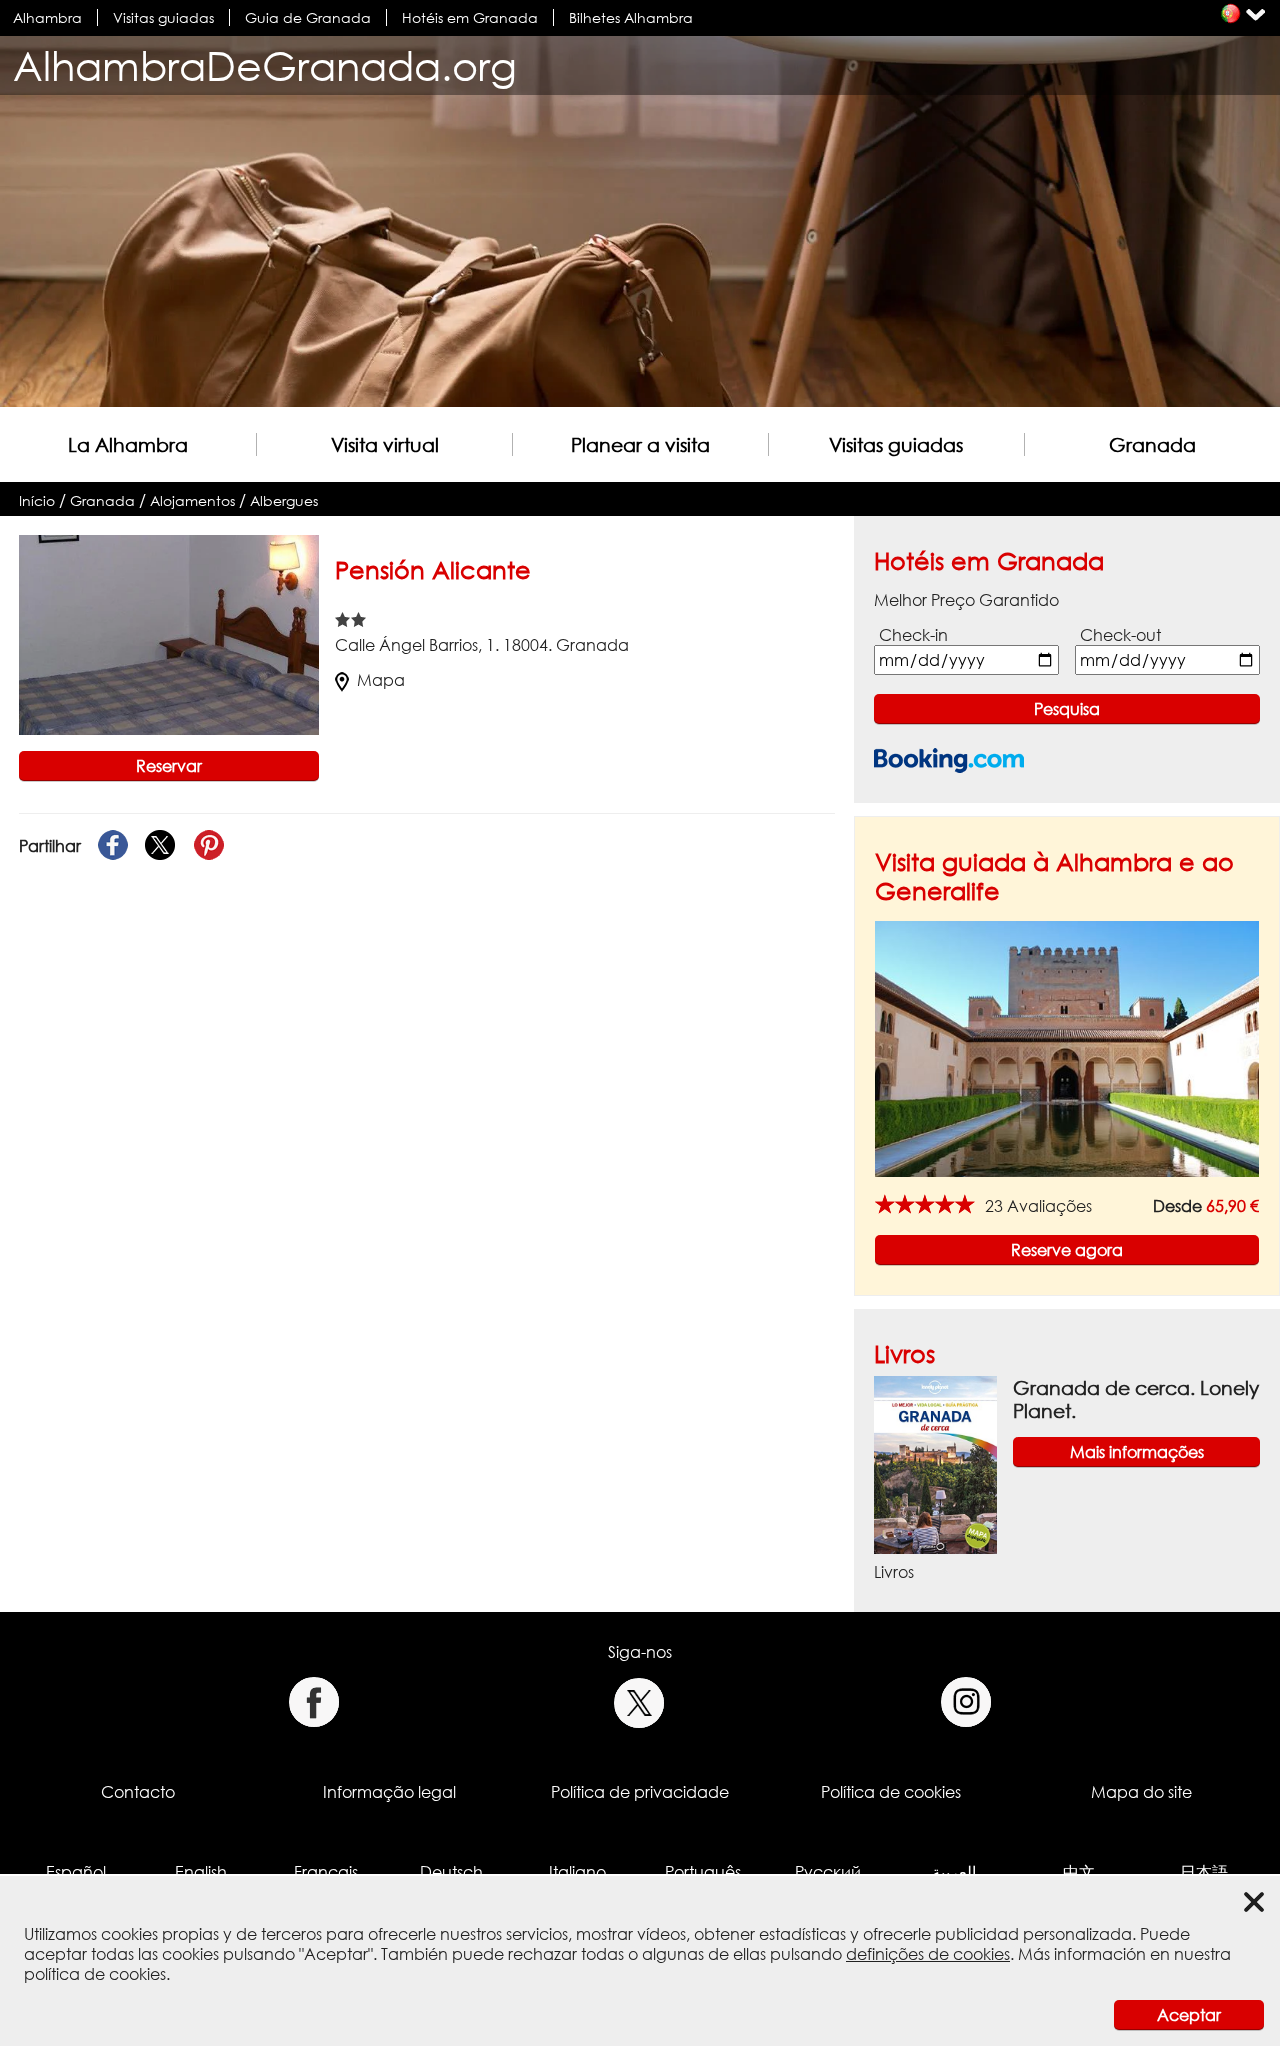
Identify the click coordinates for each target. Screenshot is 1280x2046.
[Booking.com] (949, 760)
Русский (828, 1872)
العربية (954, 1872)
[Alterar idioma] (1230, 13)
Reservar (169, 766)
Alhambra (47, 17)
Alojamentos (192, 500)
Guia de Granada (308, 17)
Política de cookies (891, 1792)
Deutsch (451, 1872)
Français (326, 1872)
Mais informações (1137, 1452)
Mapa (381, 680)
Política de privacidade (640, 1792)
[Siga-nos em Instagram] (966, 1702)
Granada (1152, 444)
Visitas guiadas (163, 17)
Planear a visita (640, 444)
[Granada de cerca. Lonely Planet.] (935, 1463)
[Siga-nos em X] (639, 1702)
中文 (1079, 1872)
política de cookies (95, 1974)
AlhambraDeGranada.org (265, 65)
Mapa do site (1141, 1792)
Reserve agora (1067, 1250)
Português (703, 1872)
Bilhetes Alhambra (631, 17)
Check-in (913, 635)
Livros (904, 1353)
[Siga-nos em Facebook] (313, 1702)
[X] (161, 846)
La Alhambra (128, 444)
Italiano (577, 1872)
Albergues (284, 500)
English (201, 1872)
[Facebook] (113, 846)
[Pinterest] (209, 846)
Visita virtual (385, 444)
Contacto (138, 1792)
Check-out (1120, 635)
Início (37, 500)
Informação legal (389, 1792)
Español (76, 1872)
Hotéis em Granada (470, 17)
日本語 (1204, 1872)
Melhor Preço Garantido (966, 600)
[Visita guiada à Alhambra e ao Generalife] (1067, 1047)
